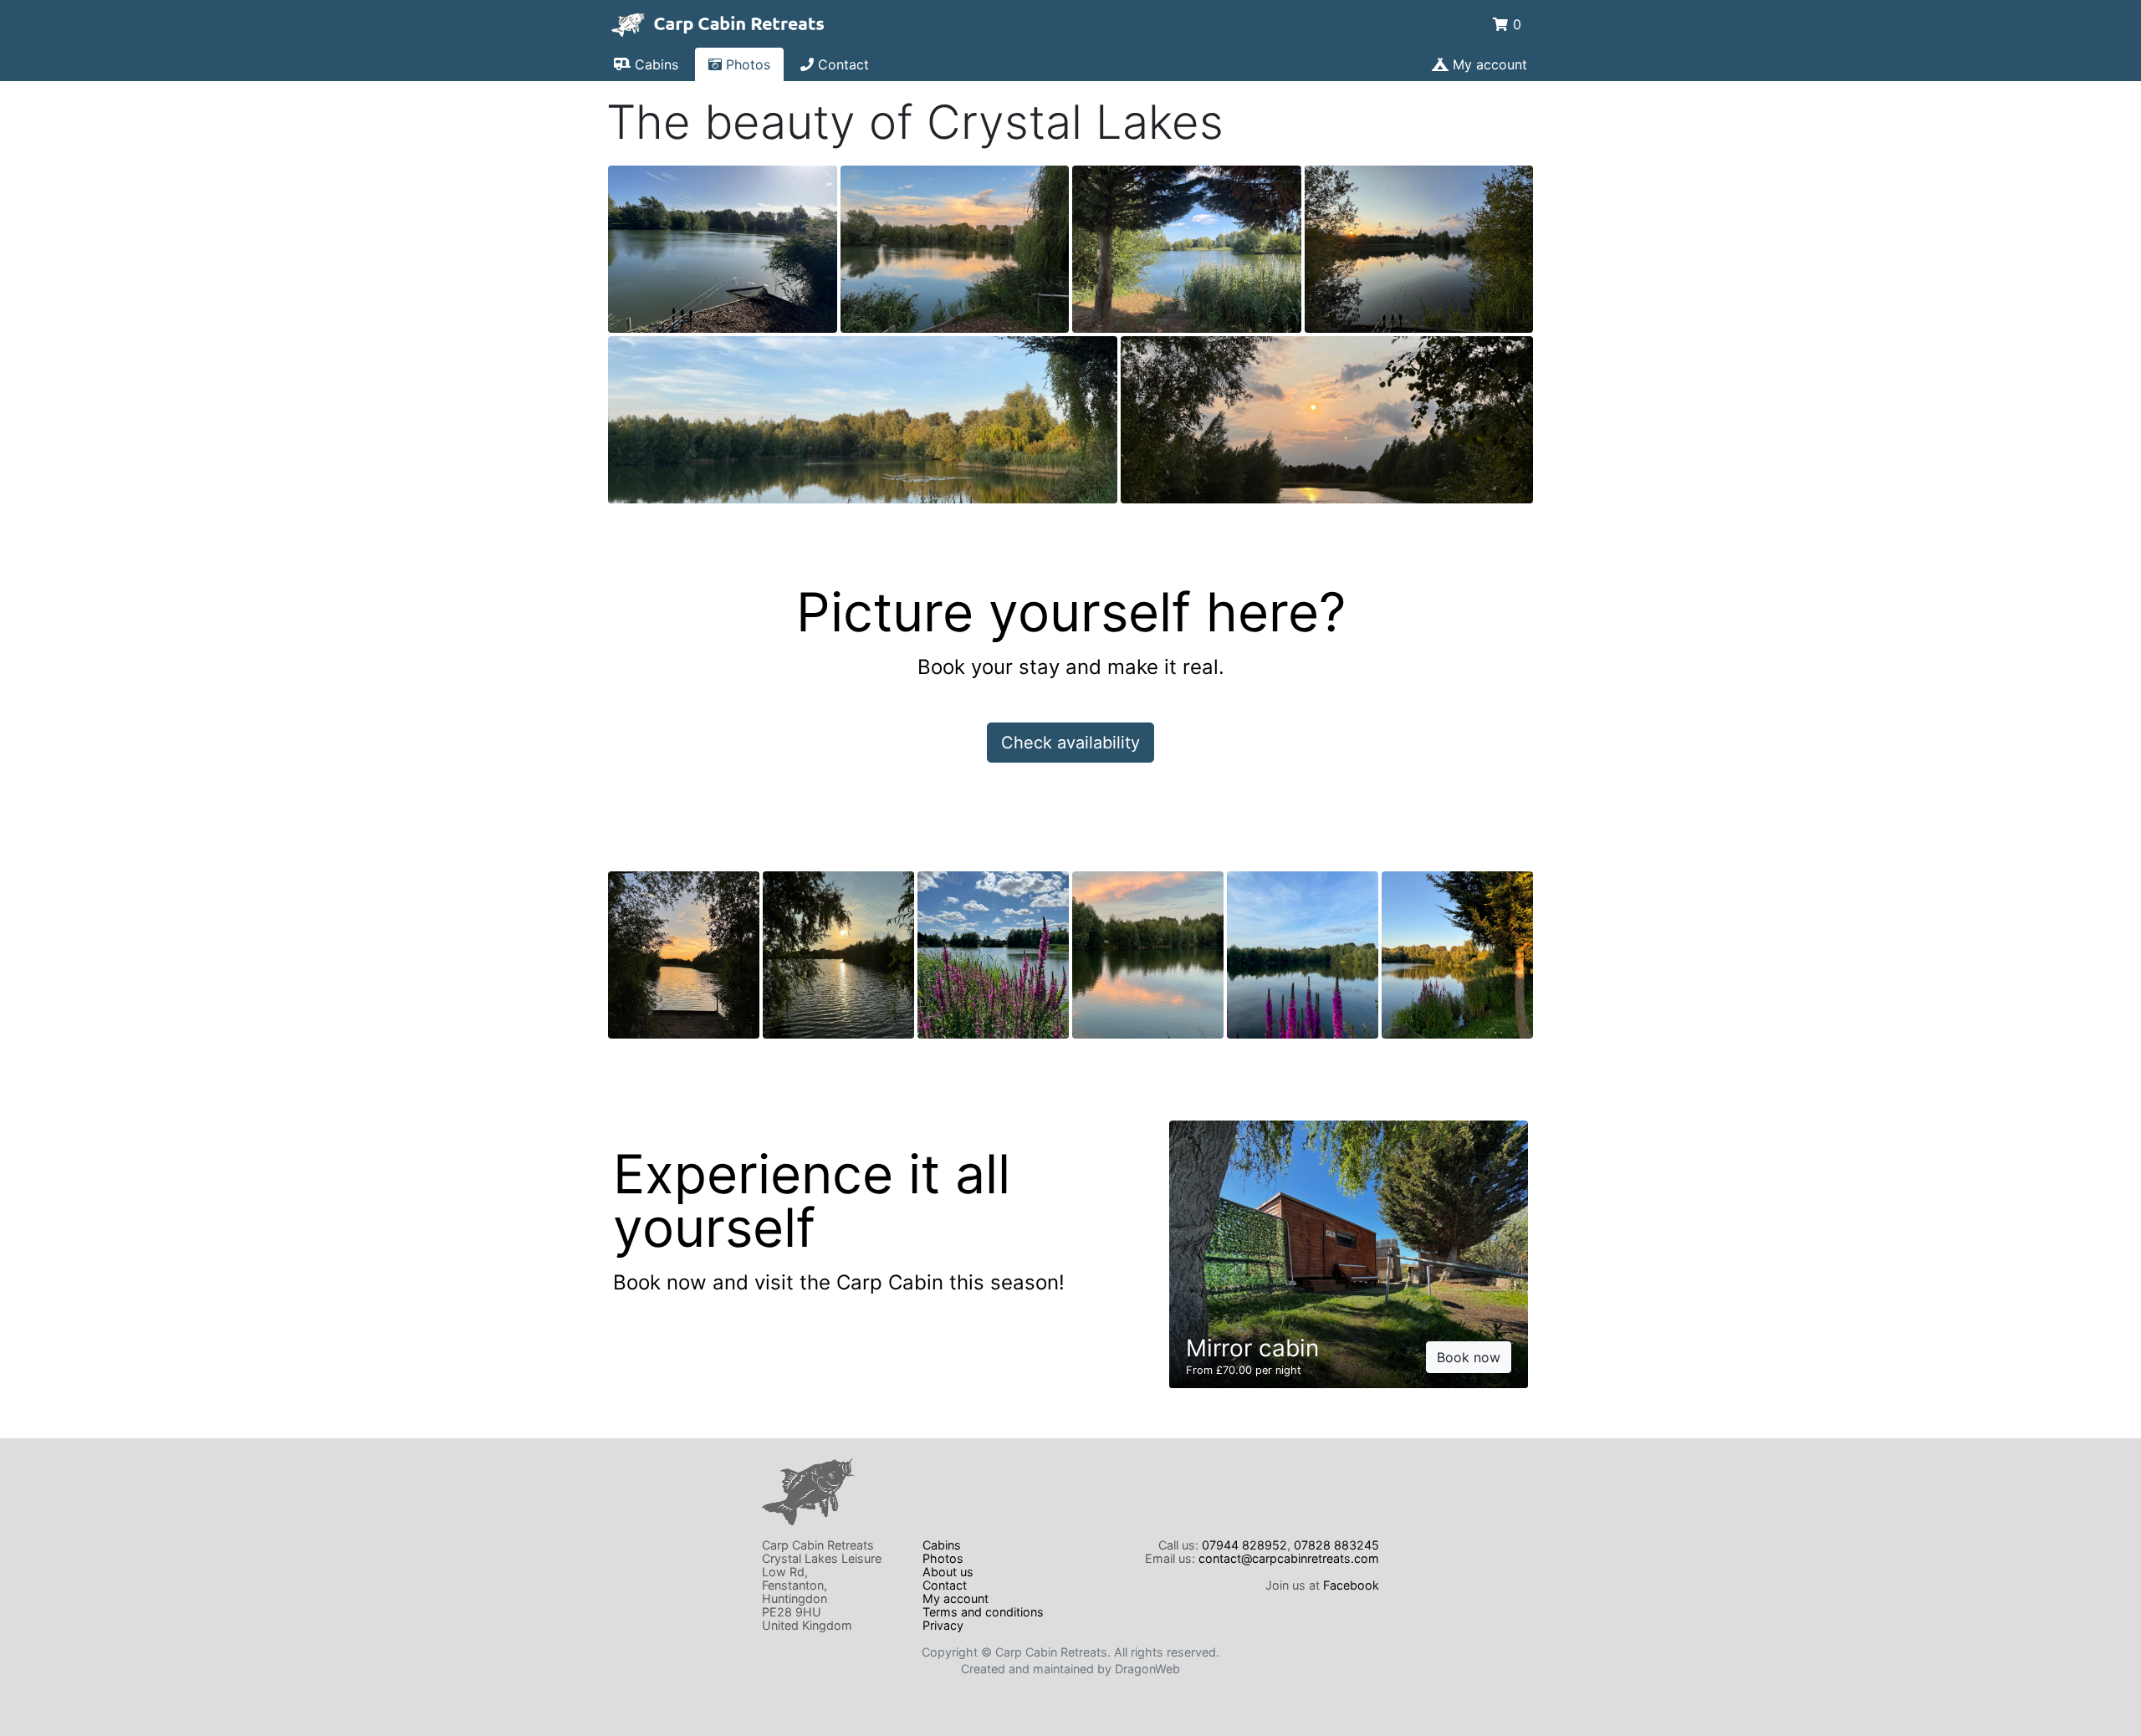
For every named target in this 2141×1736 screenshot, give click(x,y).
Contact (841, 64)
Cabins (654, 64)
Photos (746, 64)
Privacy (943, 1625)
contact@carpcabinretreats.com (1289, 1558)
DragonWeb (1147, 1669)
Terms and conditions (983, 1612)
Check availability (1070, 743)
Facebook (1351, 1585)
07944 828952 (1244, 1545)
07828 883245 (1336, 1545)
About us (948, 1572)
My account (1488, 64)
